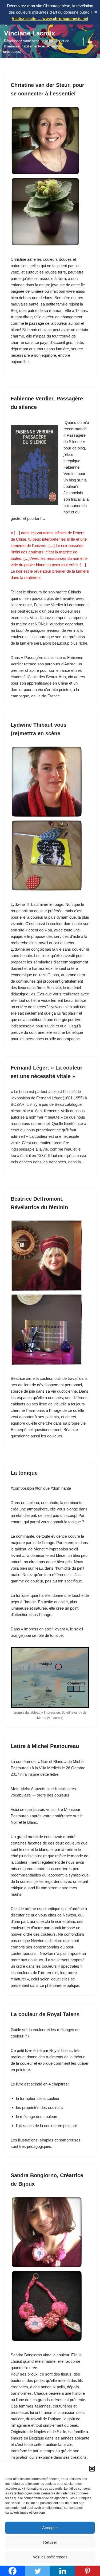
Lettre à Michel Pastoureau (45, 1746)
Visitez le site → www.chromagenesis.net (50, 19)
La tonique (24, 1473)
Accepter (50, 2528)
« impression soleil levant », (45, 1629)
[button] (92, 2469)
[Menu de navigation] (90, 41)
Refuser (50, 2542)
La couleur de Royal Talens (45, 2014)
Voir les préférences (50, 2557)
